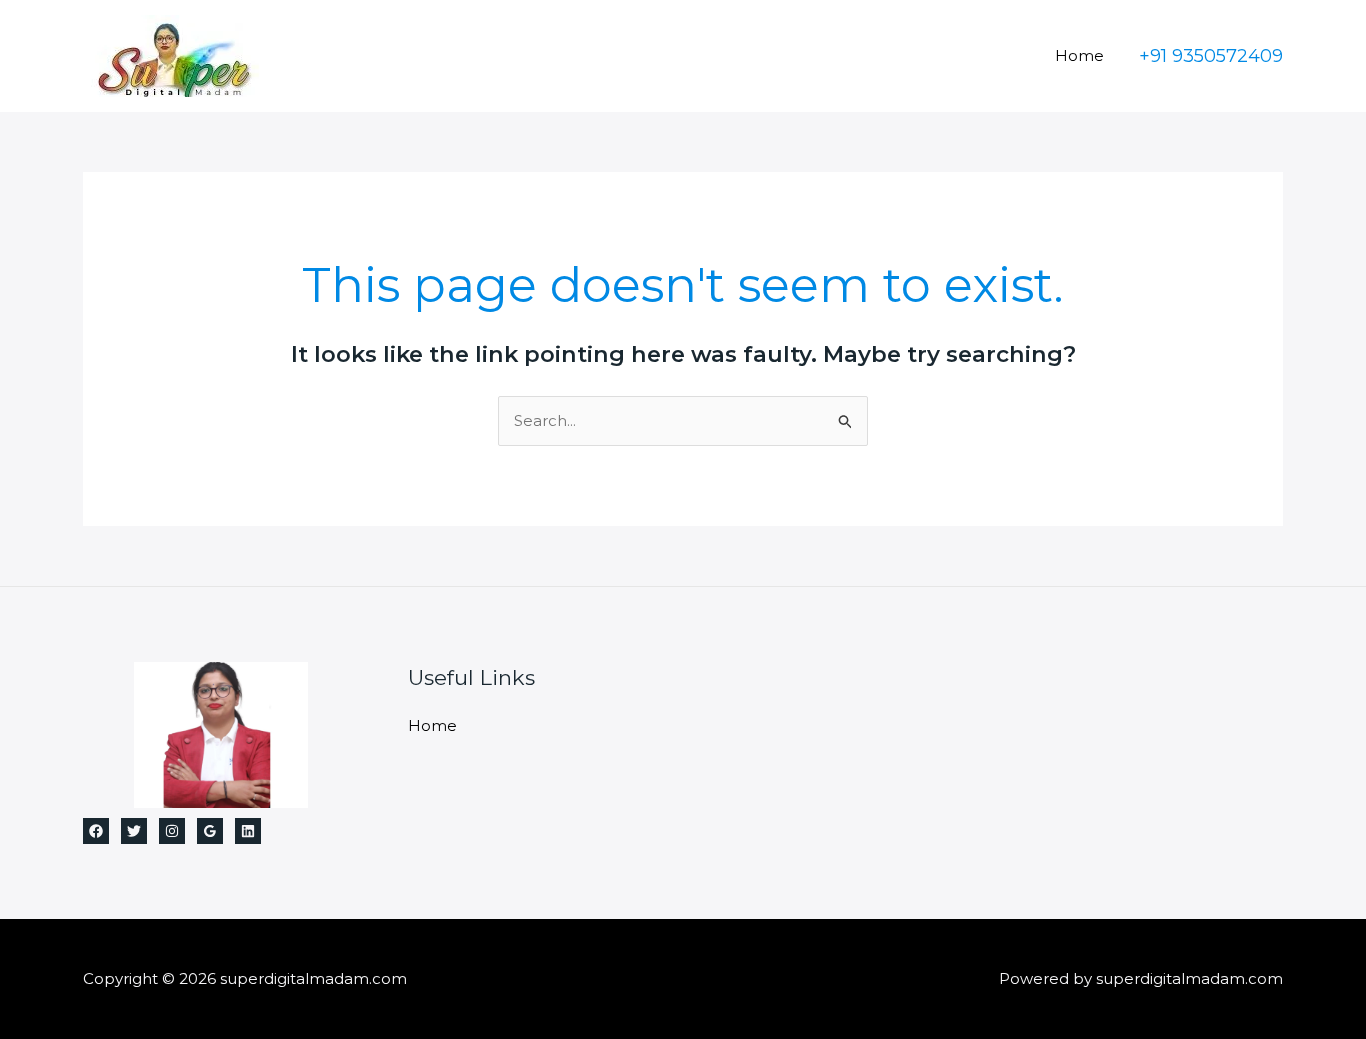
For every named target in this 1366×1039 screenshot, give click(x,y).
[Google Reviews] (210, 831)
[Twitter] (134, 831)
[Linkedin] (248, 831)
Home (1079, 55)
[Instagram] (172, 831)
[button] (1211, 56)
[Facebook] (96, 831)
